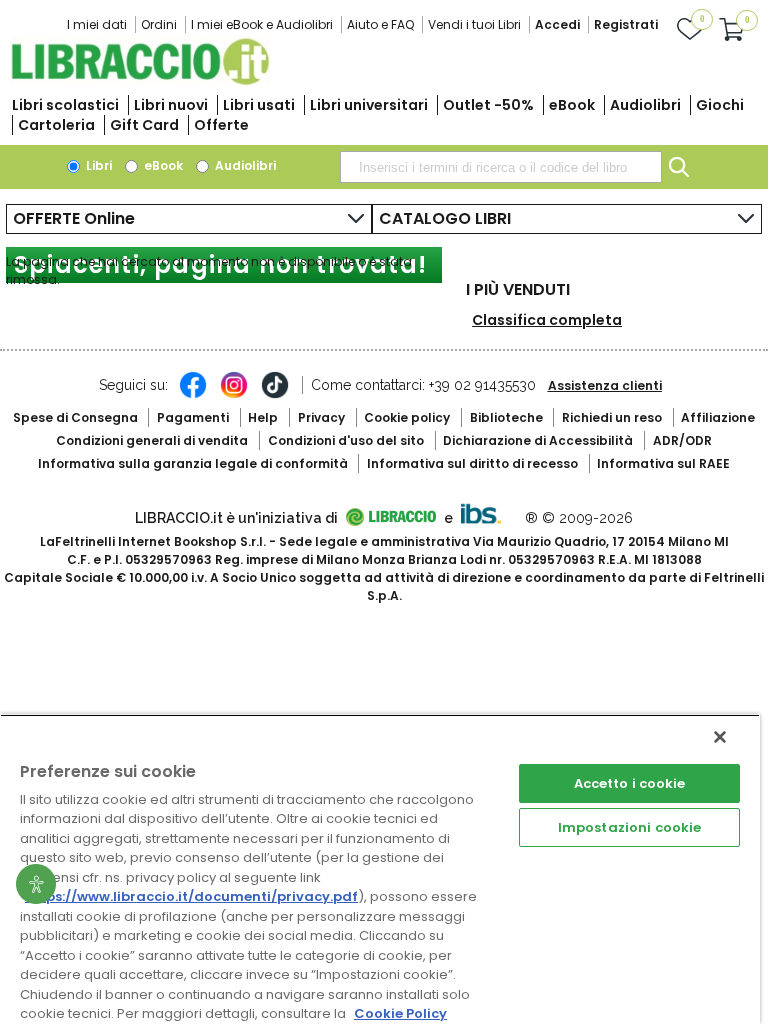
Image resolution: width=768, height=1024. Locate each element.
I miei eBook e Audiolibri (262, 24)
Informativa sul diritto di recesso (472, 463)
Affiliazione (718, 417)
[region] (380, 869)
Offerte (221, 125)
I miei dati (97, 24)
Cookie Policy (400, 1013)
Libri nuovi (171, 105)
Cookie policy (407, 417)
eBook (572, 105)
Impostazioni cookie (629, 827)
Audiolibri (645, 105)
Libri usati (259, 105)
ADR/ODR (682, 440)
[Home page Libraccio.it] (140, 80)
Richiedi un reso (612, 417)
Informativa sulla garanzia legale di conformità (193, 463)
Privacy (321, 417)
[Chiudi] (720, 737)
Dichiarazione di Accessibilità (538, 440)
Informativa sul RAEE (663, 463)
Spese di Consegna (75, 417)
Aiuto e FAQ (380, 24)
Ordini (159, 24)
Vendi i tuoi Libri (474, 24)
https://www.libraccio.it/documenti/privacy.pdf (191, 896)
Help (263, 417)
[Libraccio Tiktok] (275, 395)
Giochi (720, 105)
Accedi (557, 24)
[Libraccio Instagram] (234, 395)
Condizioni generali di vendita (152, 440)
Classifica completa (547, 320)
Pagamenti (193, 417)
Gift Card (144, 125)
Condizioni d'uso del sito (346, 440)
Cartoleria (56, 125)
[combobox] (501, 167)
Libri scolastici (65, 105)
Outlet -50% (488, 105)
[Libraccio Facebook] (193, 395)
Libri (97, 165)
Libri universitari (369, 105)
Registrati (626, 24)
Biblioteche (506, 417)
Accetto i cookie (630, 783)
